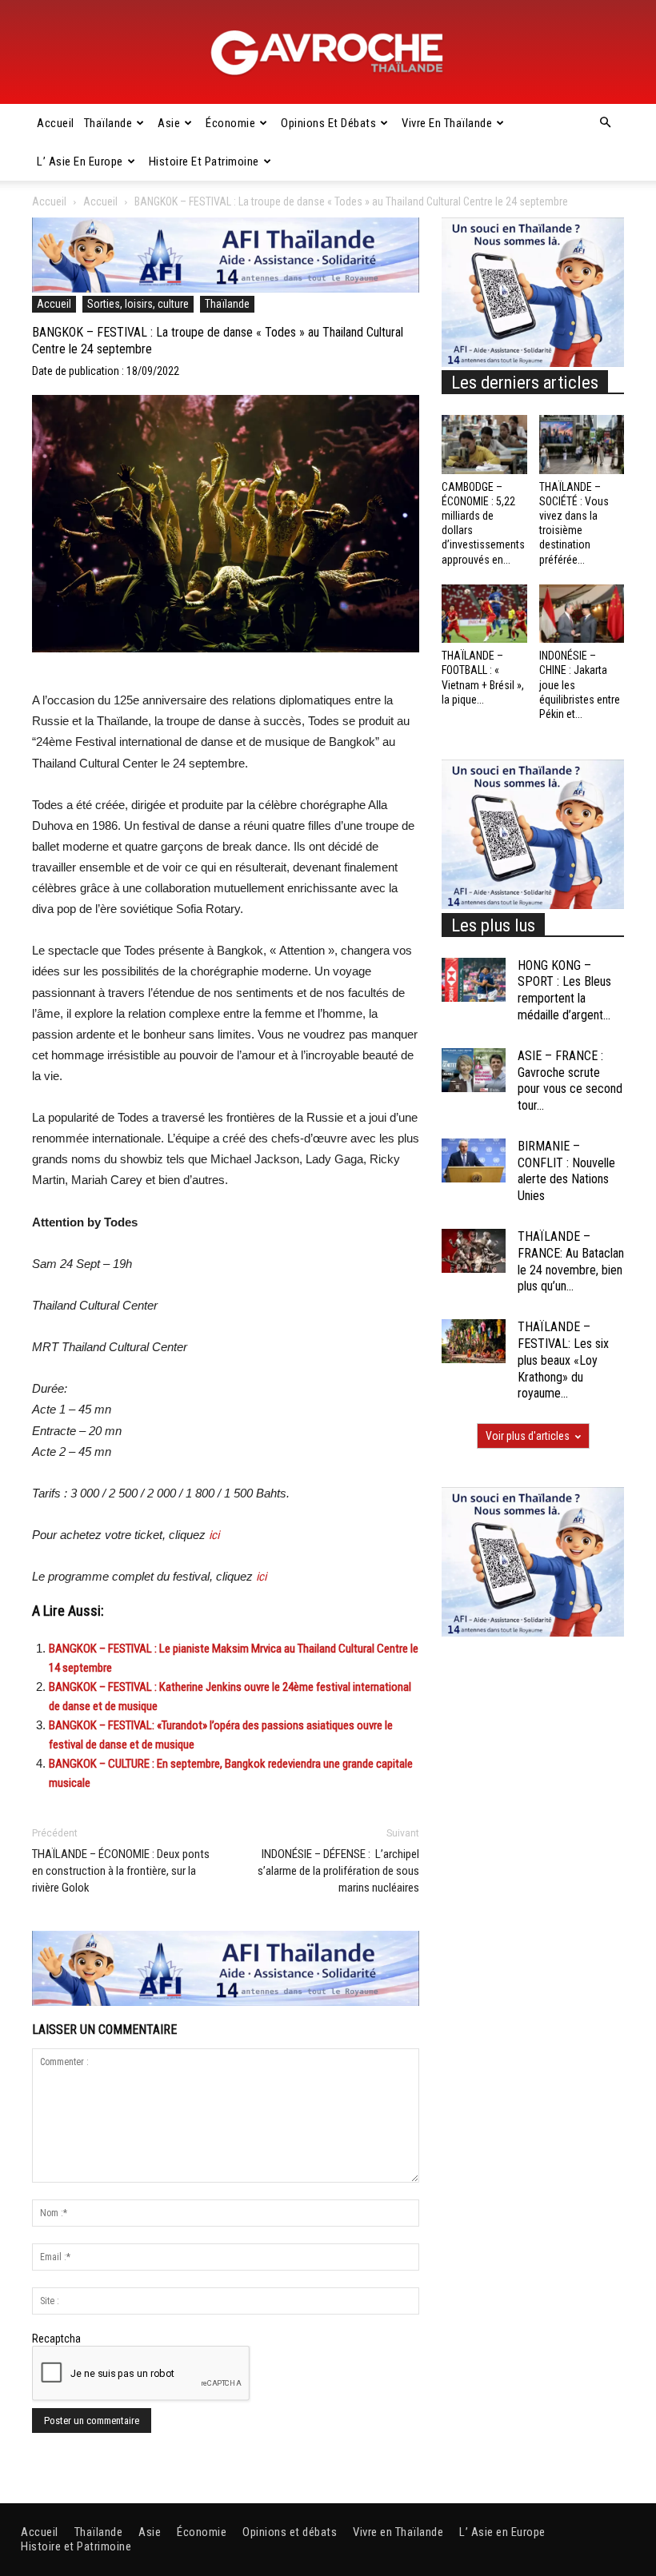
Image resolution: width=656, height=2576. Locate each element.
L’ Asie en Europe (80, 161)
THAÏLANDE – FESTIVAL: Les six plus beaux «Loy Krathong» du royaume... (563, 1360)
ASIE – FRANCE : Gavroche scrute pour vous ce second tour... (570, 1081)
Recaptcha (56, 2339)
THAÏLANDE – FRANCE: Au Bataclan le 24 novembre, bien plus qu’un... (571, 1261)
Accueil (56, 123)
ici (214, 1535)
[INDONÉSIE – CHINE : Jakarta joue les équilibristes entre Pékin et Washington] (582, 614)
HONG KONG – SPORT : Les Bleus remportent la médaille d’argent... (564, 990)
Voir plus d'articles (528, 1436)
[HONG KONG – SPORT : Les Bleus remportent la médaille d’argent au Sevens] (474, 980)
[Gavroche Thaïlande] (328, 53)
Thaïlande (108, 123)
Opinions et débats (328, 123)
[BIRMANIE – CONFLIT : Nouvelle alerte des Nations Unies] (474, 1160)
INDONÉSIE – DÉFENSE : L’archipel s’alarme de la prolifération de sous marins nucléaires (338, 1871)
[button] (605, 123)
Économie (230, 123)
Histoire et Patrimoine (204, 161)
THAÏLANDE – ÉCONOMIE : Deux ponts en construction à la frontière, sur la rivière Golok (121, 1871)
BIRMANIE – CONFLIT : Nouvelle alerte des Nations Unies (566, 1171)
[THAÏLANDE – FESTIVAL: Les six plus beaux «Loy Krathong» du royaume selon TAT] (474, 1341)
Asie (169, 123)
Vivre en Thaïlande (447, 123)
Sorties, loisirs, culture (138, 304)
